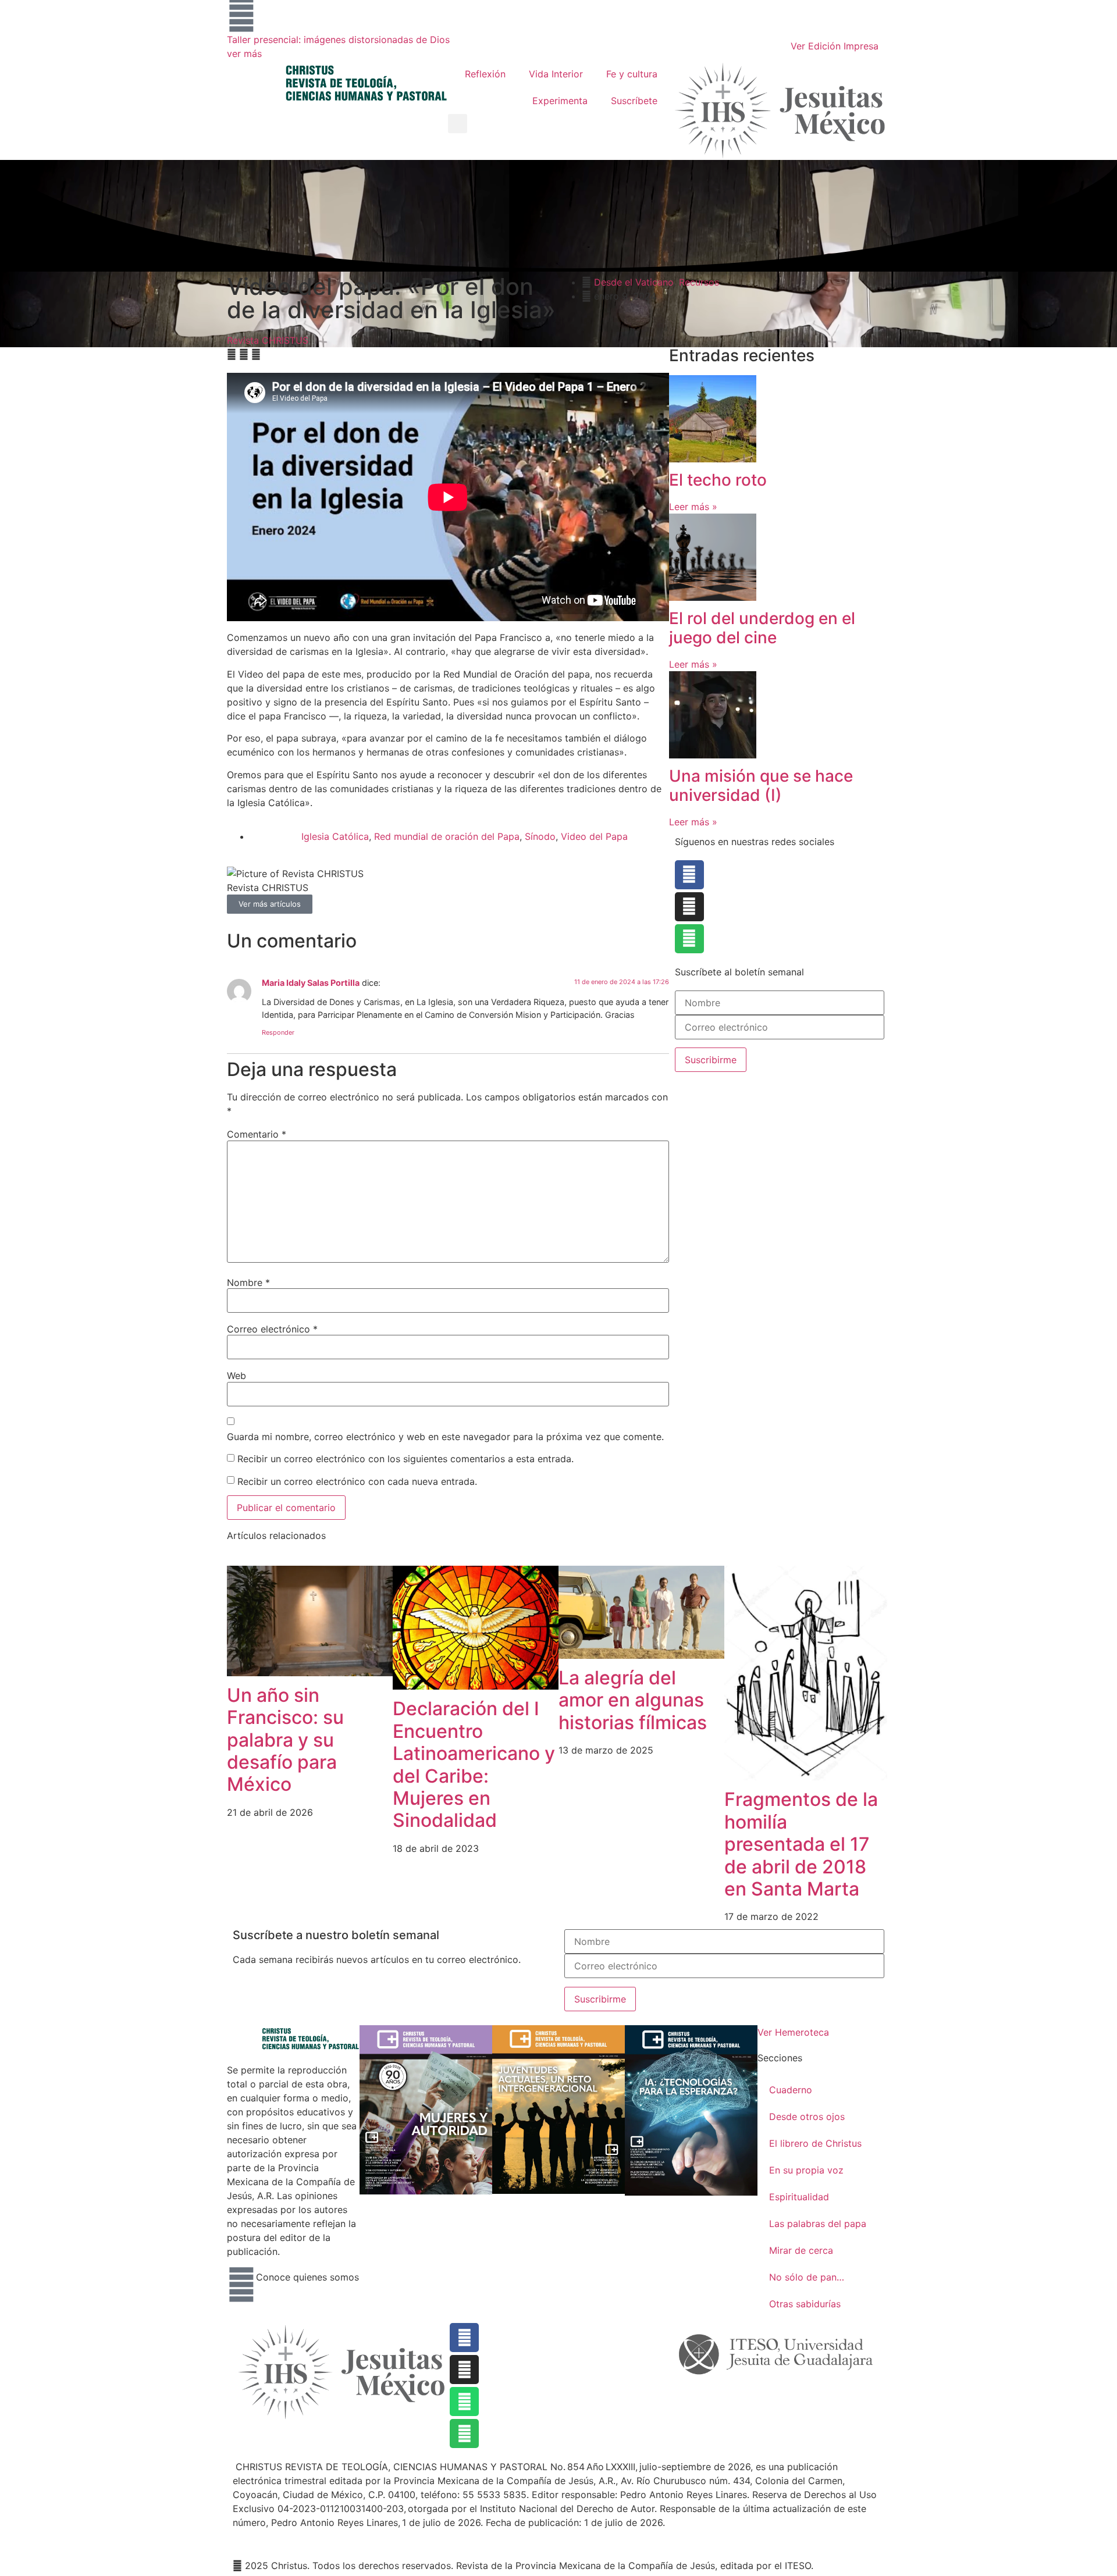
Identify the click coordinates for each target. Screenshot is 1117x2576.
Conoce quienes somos (307, 2277)
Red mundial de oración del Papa (447, 836)
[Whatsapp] (464, 2402)
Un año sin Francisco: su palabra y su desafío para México (285, 1740)
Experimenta (560, 101)
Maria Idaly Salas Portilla (311, 983)
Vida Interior (556, 74)
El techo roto (720, 480)
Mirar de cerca (801, 2250)
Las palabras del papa (818, 2224)
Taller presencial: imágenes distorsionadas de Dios (338, 40)
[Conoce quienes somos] (241, 2285)
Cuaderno (791, 2090)
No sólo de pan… (807, 2277)
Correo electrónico (272, 1329)
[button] (458, 124)
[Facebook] (689, 875)
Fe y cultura (632, 74)
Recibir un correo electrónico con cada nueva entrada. (357, 1481)
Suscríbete (634, 101)
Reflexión (485, 74)
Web (236, 1376)
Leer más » (693, 507)
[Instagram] (689, 907)
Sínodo (540, 836)
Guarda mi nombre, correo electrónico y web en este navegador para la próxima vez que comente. (445, 1437)
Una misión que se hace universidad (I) (761, 786)
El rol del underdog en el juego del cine (762, 628)
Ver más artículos (270, 904)
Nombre (248, 1282)
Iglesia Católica (335, 836)
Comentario (257, 1134)
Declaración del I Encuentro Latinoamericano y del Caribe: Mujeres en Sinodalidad (474, 1764)
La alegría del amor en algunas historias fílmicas (633, 1700)
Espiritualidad (799, 2197)
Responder (278, 1032)
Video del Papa (594, 836)
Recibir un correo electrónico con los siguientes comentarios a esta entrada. (405, 1459)
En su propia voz (806, 2170)
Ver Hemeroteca (795, 2032)
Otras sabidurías (805, 2304)
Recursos (699, 282)
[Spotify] (689, 939)
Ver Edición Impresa (835, 46)
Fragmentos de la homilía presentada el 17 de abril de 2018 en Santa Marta (801, 1844)
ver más (244, 54)
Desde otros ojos (807, 2117)
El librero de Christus (815, 2143)
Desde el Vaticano (634, 282)
